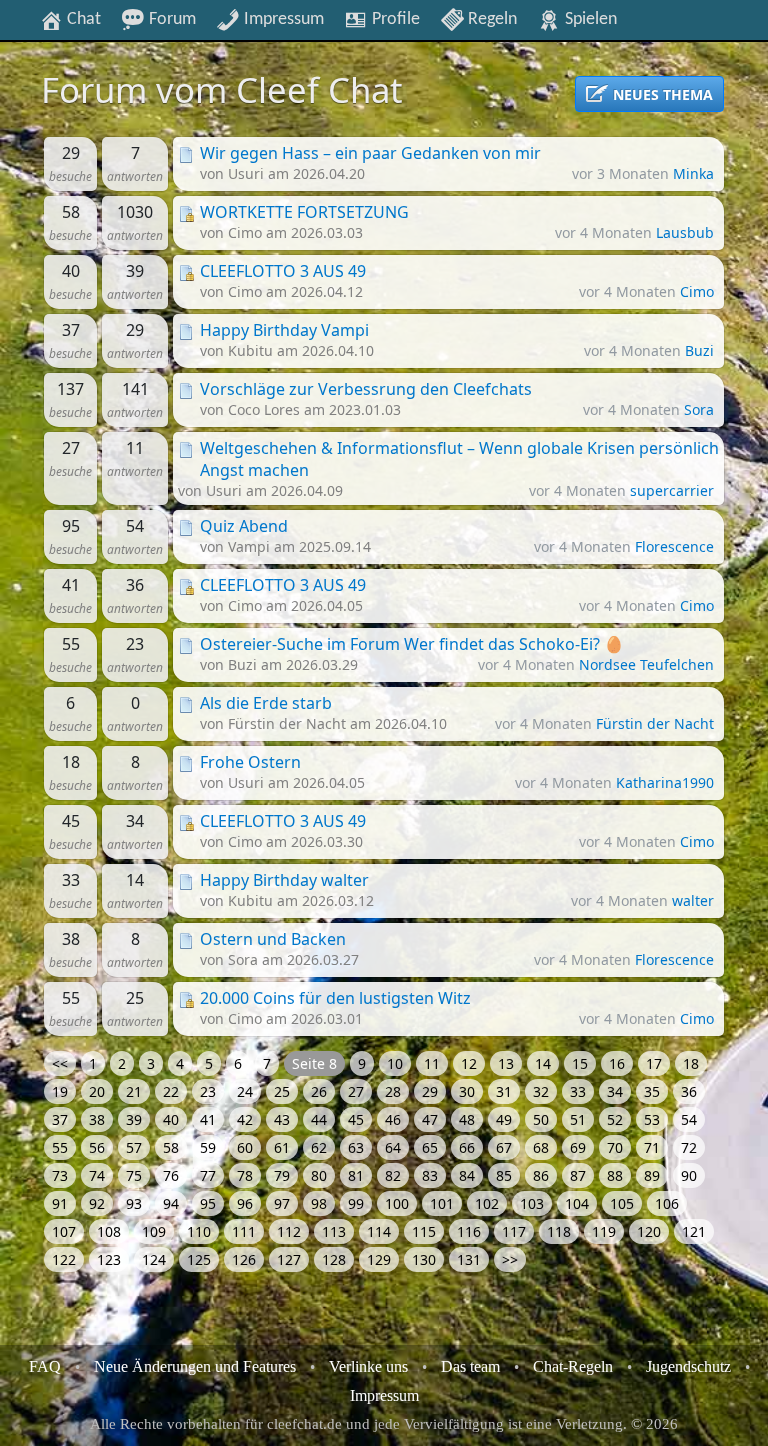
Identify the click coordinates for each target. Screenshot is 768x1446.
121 (694, 1231)
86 (541, 1175)
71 (652, 1147)
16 (617, 1063)
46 (393, 1119)
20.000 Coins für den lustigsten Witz (335, 998)
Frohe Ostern (250, 762)
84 (467, 1175)
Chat (82, 19)
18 (691, 1063)
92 (97, 1203)
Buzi (699, 350)
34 (615, 1091)
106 (667, 1203)
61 (282, 1147)
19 (60, 1091)
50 (541, 1119)
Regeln (490, 19)
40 (171, 1119)
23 (208, 1091)
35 (652, 1091)
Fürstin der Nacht (655, 723)
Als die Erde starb (266, 703)
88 (615, 1175)
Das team (470, 1366)
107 (64, 1231)
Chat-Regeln (573, 1366)
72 (689, 1147)
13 (506, 1063)
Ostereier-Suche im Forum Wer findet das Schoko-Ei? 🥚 (412, 644)
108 (109, 1231)
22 (171, 1091)
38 (97, 1119)
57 (134, 1147)
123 (109, 1259)
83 (430, 1175)
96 (245, 1203)
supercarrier (672, 490)
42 (245, 1119)
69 (578, 1147)
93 (134, 1203)
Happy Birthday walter (284, 880)
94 (171, 1203)
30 (467, 1091)
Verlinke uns (368, 1366)
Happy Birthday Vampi (284, 330)
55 (60, 1147)
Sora (699, 409)
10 (395, 1063)
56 (97, 1147)
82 (393, 1175)
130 (424, 1259)
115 (424, 1231)
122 (64, 1259)
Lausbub (685, 232)
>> (510, 1259)
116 (469, 1231)
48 (467, 1119)
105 (622, 1203)
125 (199, 1259)
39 (134, 1119)
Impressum (282, 19)
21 (134, 1091)
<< (60, 1063)
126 (244, 1259)
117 (514, 1231)
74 (97, 1175)
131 (469, 1259)
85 (504, 1175)
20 (97, 1091)
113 (334, 1231)
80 (319, 1175)
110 (199, 1231)
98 (319, 1203)
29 (430, 1091)
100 (397, 1203)
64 (393, 1147)
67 (504, 1147)
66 (467, 1147)
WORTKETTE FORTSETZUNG (304, 212)
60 (245, 1147)
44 (319, 1119)
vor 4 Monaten (605, 232)
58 (171, 1147)
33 (578, 1091)
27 (356, 1091)
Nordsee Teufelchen (646, 664)
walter (693, 900)
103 (532, 1203)
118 (559, 1231)
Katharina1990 (665, 782)
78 (245, 1175)
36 (689, 1091)
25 (282, 1091)
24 (245, 1091)
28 (393, 1091)
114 (379, 1231)
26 (319, 1091)
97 (282, 1203)
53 (652, 1119)
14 (543, 1063)
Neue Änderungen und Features (195, 1366)
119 (604, 1231)
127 (289, 1259)
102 (487, 1203)
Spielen (589, 19)
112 (289, 1231)
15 (580, 1063)
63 (356, 1147)
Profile (394, 19)
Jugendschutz (688, 1366)
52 (615, 1119)
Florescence (674, 546)
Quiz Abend (244, 526)
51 (578, 1119)
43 (282, 1119)
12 (469, 1063)
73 (60, 1175)
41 (208, 1119)
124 (154, 1259)
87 (578, 1175)
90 (689, 1175)
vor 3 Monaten (622, 173)
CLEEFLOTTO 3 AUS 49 (283, 271)
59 (208, 1147)
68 (541, 1147)
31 (504, 1091)
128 (334, 1259)
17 (654, 1063)
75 (134, 1175)
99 (356, 1203)
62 (319, 1147)
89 (652, 1175)
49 (504, 1119)
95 (208, 1203)
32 (541, 1091)
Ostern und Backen (273, 939)
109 (154, 1231)
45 (356, 1119)
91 (60, 1203)
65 (430, 1147)
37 (60, 1119)
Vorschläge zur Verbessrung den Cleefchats (366, 389)
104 (577, 1203)
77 (208, 1175)
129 (379, 1259)
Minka (693, 173)
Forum (170, 19)
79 (282, 1175)
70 (615, 1147)
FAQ (45, 1366)
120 (649, 1231)
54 (689, 1119)
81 (356, 1175)
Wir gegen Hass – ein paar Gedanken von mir (370, 153)
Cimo (697, 291)
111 (244, 1231)
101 (442, 1203)
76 (171, 1175)
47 (430, 1119)
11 (432, 1063)
